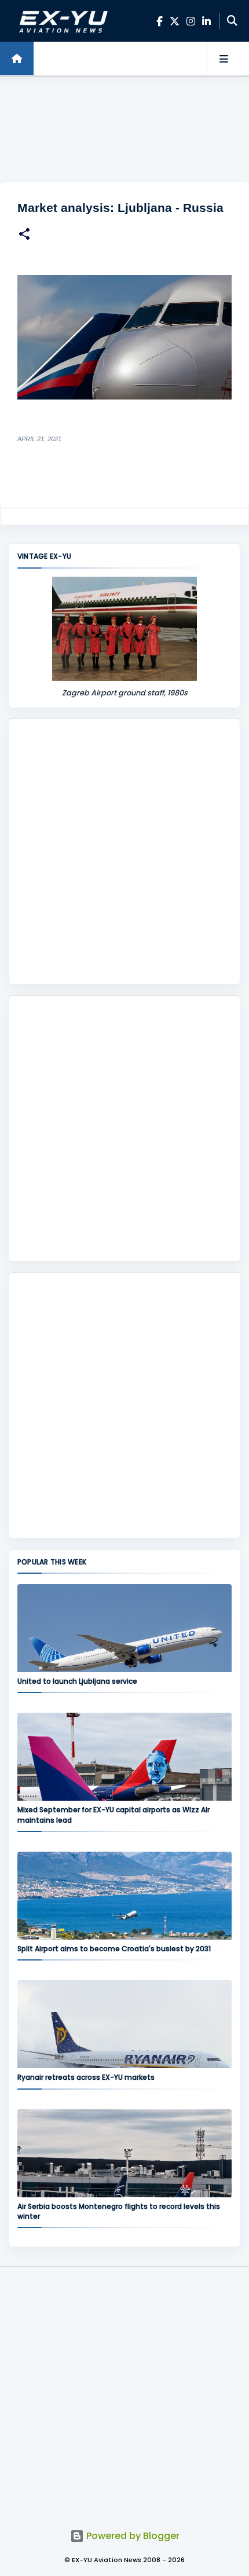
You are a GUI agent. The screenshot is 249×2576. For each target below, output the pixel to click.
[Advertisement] (124, 130)
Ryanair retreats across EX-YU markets (86, 2077)
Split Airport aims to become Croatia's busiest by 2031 (114, 1949)
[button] (24, 235)
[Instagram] (191, 21)
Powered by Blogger (132, 2536)
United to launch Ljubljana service (77, 1681)
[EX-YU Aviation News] (61, 21)
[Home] (17, 58)
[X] (175, 21)
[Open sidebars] (224, 58)
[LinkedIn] (206, 21)
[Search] (232, 21)
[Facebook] (160, 21)
